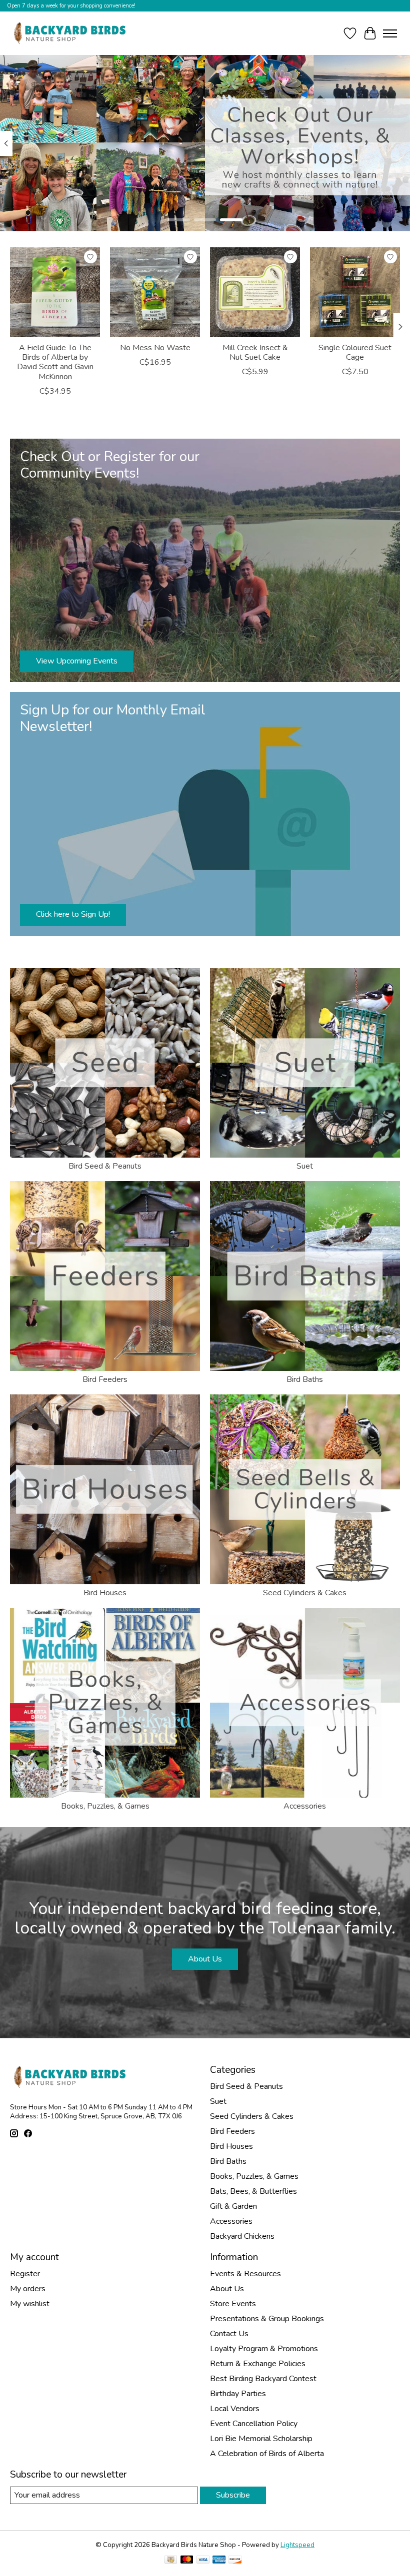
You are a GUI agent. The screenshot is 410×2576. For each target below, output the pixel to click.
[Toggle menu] (390, 33)
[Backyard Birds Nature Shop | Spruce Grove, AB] (71, 33)
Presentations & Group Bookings (267, 2319)
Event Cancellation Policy (254, 2424)
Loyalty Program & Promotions (264, 2349)
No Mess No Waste (155, 348)
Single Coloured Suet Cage (355, 352)
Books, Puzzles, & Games (105, 1806)
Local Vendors (235, 2409)
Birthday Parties (238, 2394)
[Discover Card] (235, 2561)
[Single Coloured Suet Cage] (355, 292)
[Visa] (203, 2561)
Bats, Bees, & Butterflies (253, 2191)
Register (25, 2274)
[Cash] (171, 2561)
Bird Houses (105, 1593)
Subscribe (233, 2495)
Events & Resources (245, 2274)
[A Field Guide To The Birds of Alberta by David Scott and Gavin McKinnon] (55, 292)
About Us (205, 1959)
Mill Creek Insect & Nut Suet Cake (255, 352)
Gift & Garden (233, 2206)
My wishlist (30, 2304)
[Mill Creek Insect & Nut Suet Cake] (255, 292)
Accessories (305, 1806)
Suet (305, 1166)
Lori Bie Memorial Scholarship (261, 2439)
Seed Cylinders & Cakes (305, 1593)
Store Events (233, 2304)
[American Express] (219, 2561)
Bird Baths (305, 1379)
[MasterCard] (187, 2561)
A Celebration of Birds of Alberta (267, 2454)
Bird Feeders (105, 1379)
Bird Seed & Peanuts (105, 1166)
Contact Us (229, 2334)
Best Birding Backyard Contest (263, 2379)
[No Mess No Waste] (155, 292)
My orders (28, 2289)
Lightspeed (297, 2545)
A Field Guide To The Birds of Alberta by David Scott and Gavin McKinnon (55, 362)
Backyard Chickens (242, 2236)
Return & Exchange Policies (258, 2364)
